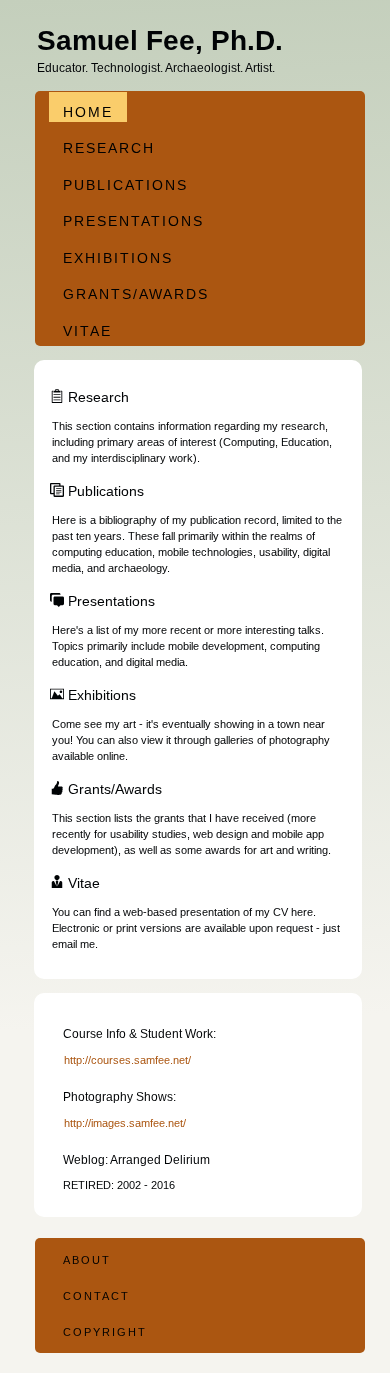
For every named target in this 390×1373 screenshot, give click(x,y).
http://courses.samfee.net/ (127, 1060)
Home (88, 112)
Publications (125, 185)
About (87, 1260)
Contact (96, 1296)
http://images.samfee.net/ (125, 1123)
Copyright (105, 1332)
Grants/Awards (136, 294)
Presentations (133, 221)
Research (109, 148)
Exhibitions (118, 258)
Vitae (87, 331)
